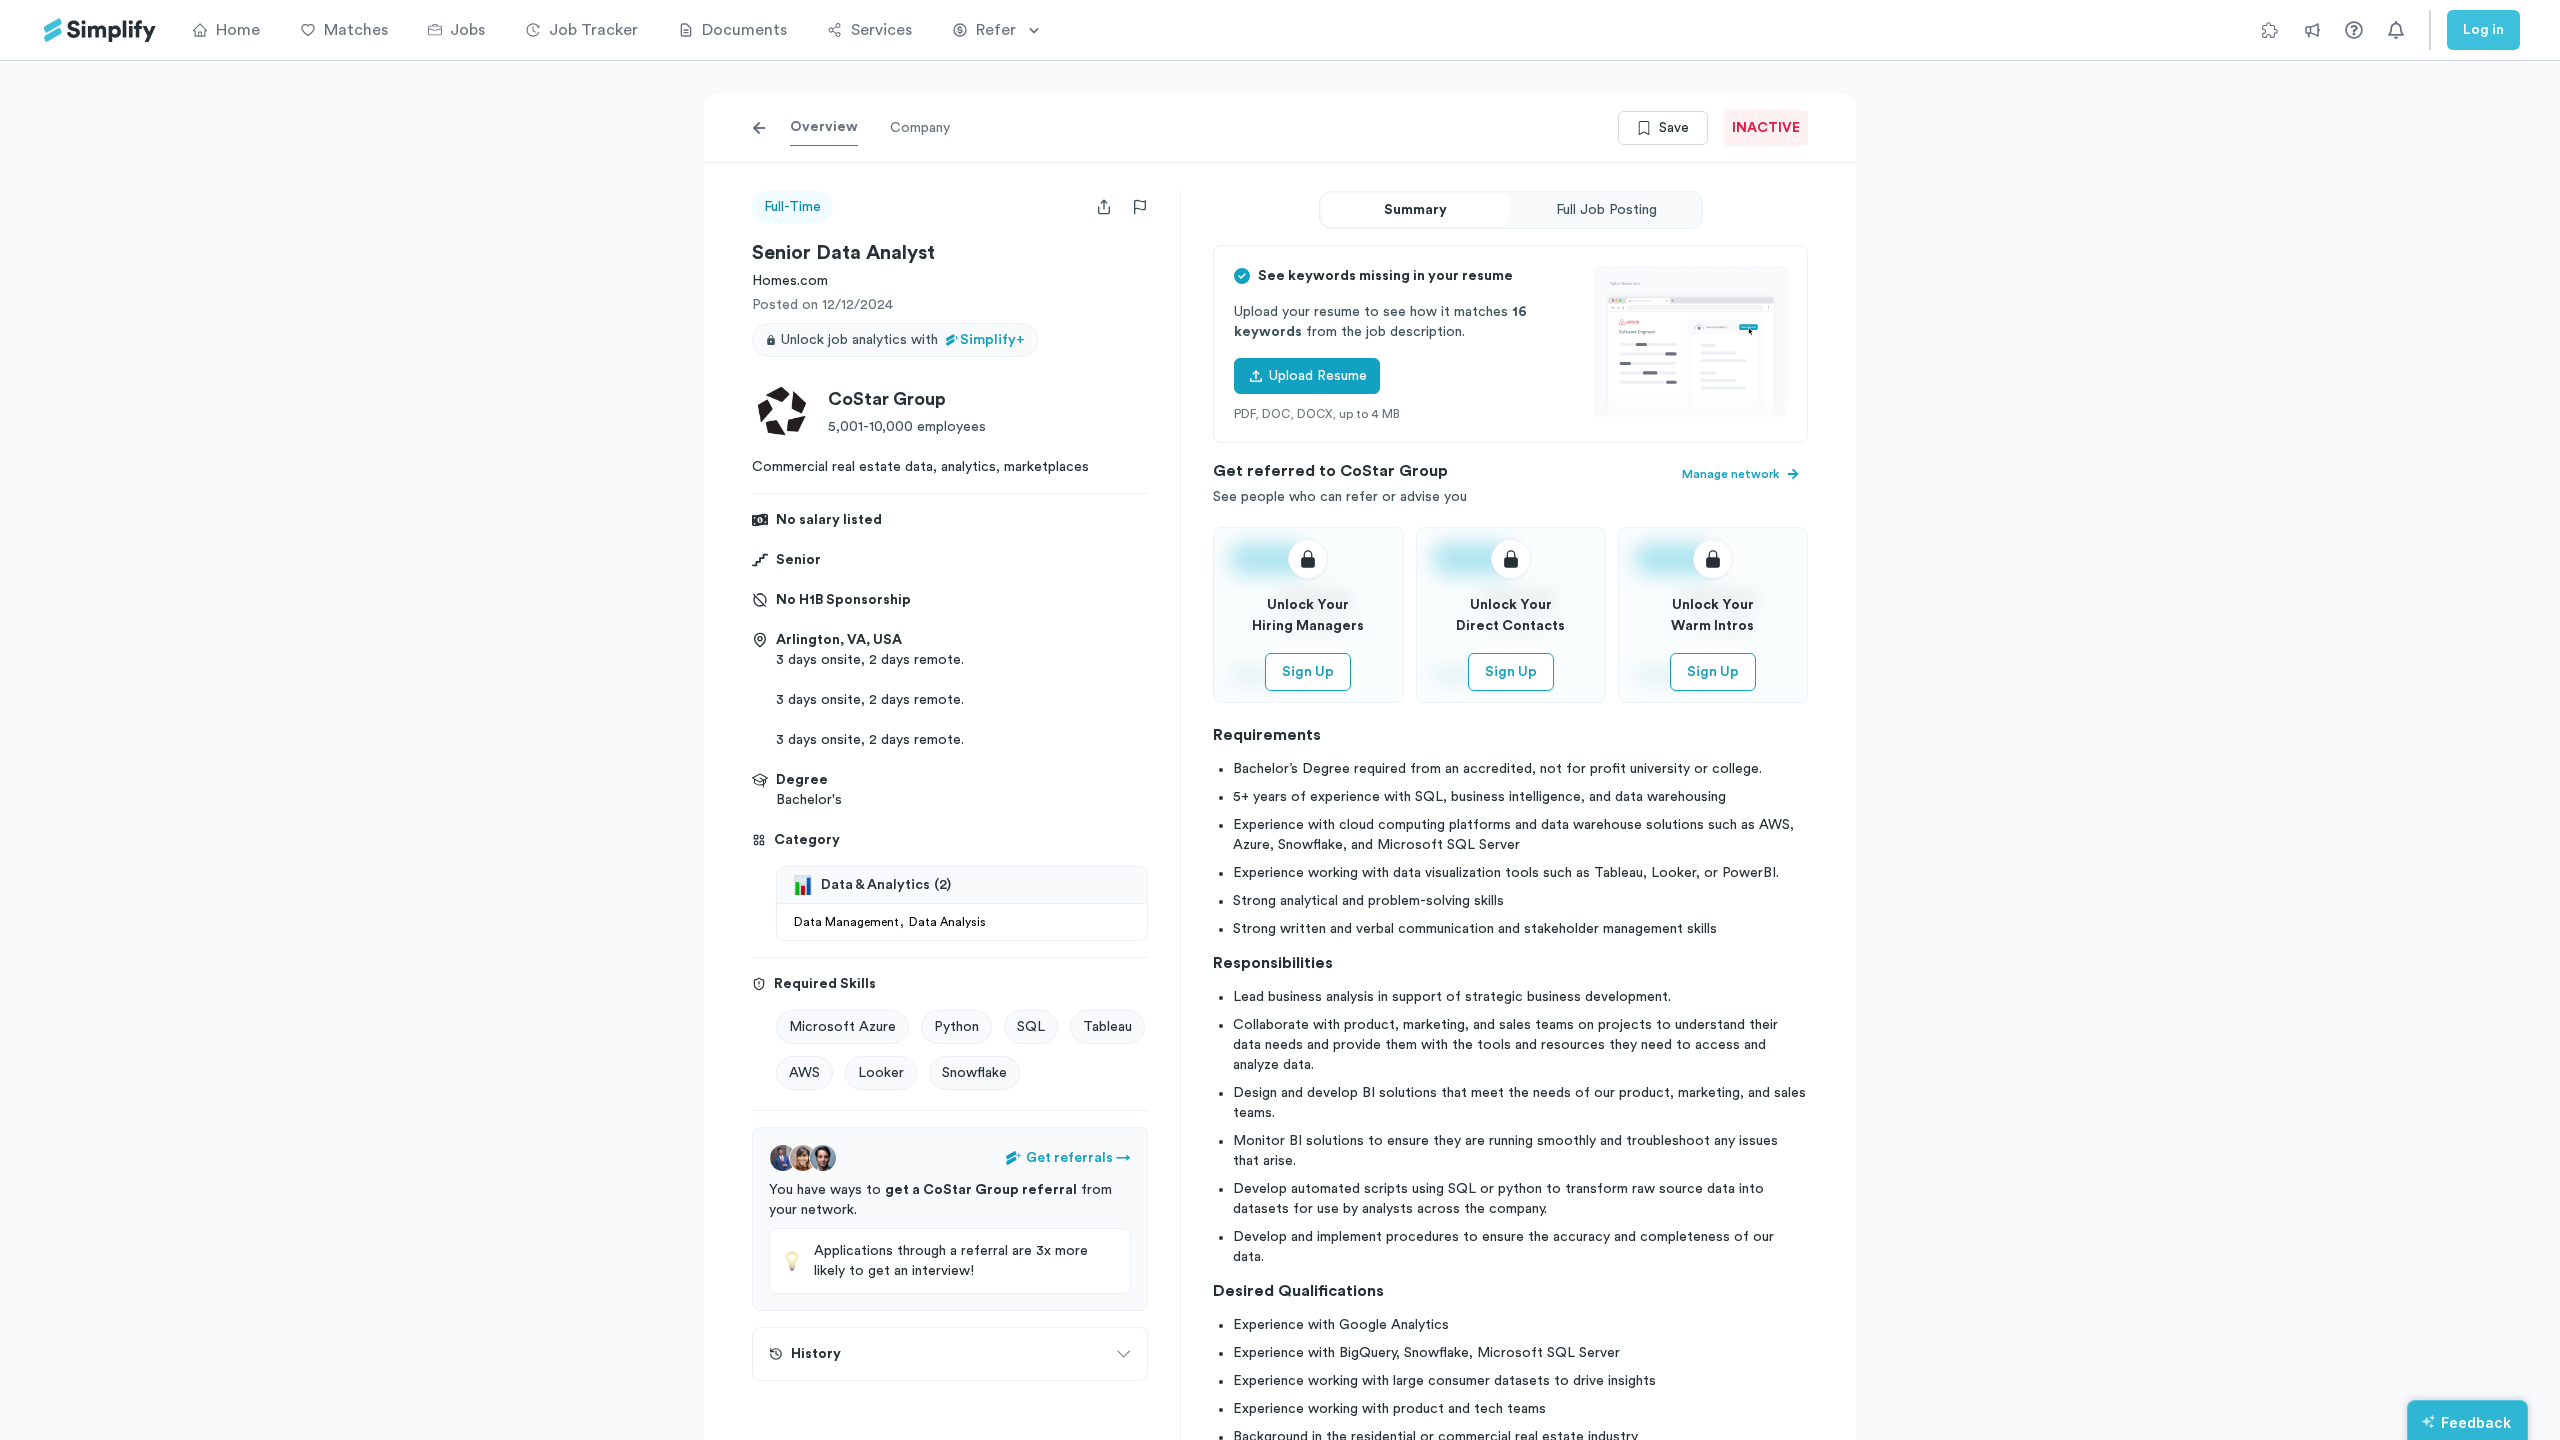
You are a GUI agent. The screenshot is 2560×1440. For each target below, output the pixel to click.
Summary (1415, 210)
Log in (2483, 30)
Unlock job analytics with (903, 340)
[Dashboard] (100, 30)
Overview (824, 127)
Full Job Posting (1606, 210)
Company (920, 128)
